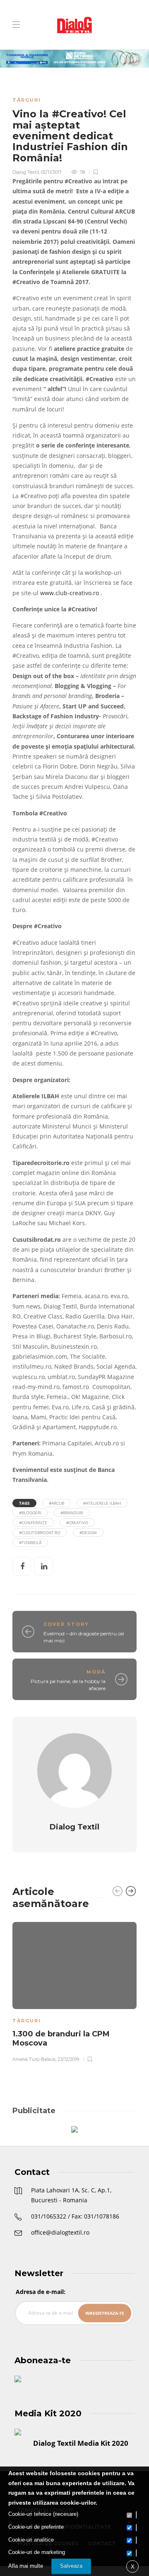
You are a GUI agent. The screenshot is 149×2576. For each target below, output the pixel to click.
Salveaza (71, 2566)
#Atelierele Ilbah (102, 1503)
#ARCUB (56, 1503)
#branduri (72, 1513)
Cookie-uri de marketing (37, 2552)
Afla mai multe (26, 2566)
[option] (74, 1991)
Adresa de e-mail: (41, 2292)
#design (88, 1532)
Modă (96, 1672)
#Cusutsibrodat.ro (40, 1532)
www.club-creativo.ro (70, 593)
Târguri (27, 100)
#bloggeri (30, 1513)
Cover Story (66, 1624)
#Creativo (77, 1523)
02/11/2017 (51, 172)
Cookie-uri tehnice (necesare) (43, 2514)
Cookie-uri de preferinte (36, 2527)
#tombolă (30, 1542)
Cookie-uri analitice (31, 2540)
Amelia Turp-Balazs (34, 2059)
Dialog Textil (26, 172)
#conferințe (33, 1523)
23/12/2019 (68, 2059)
